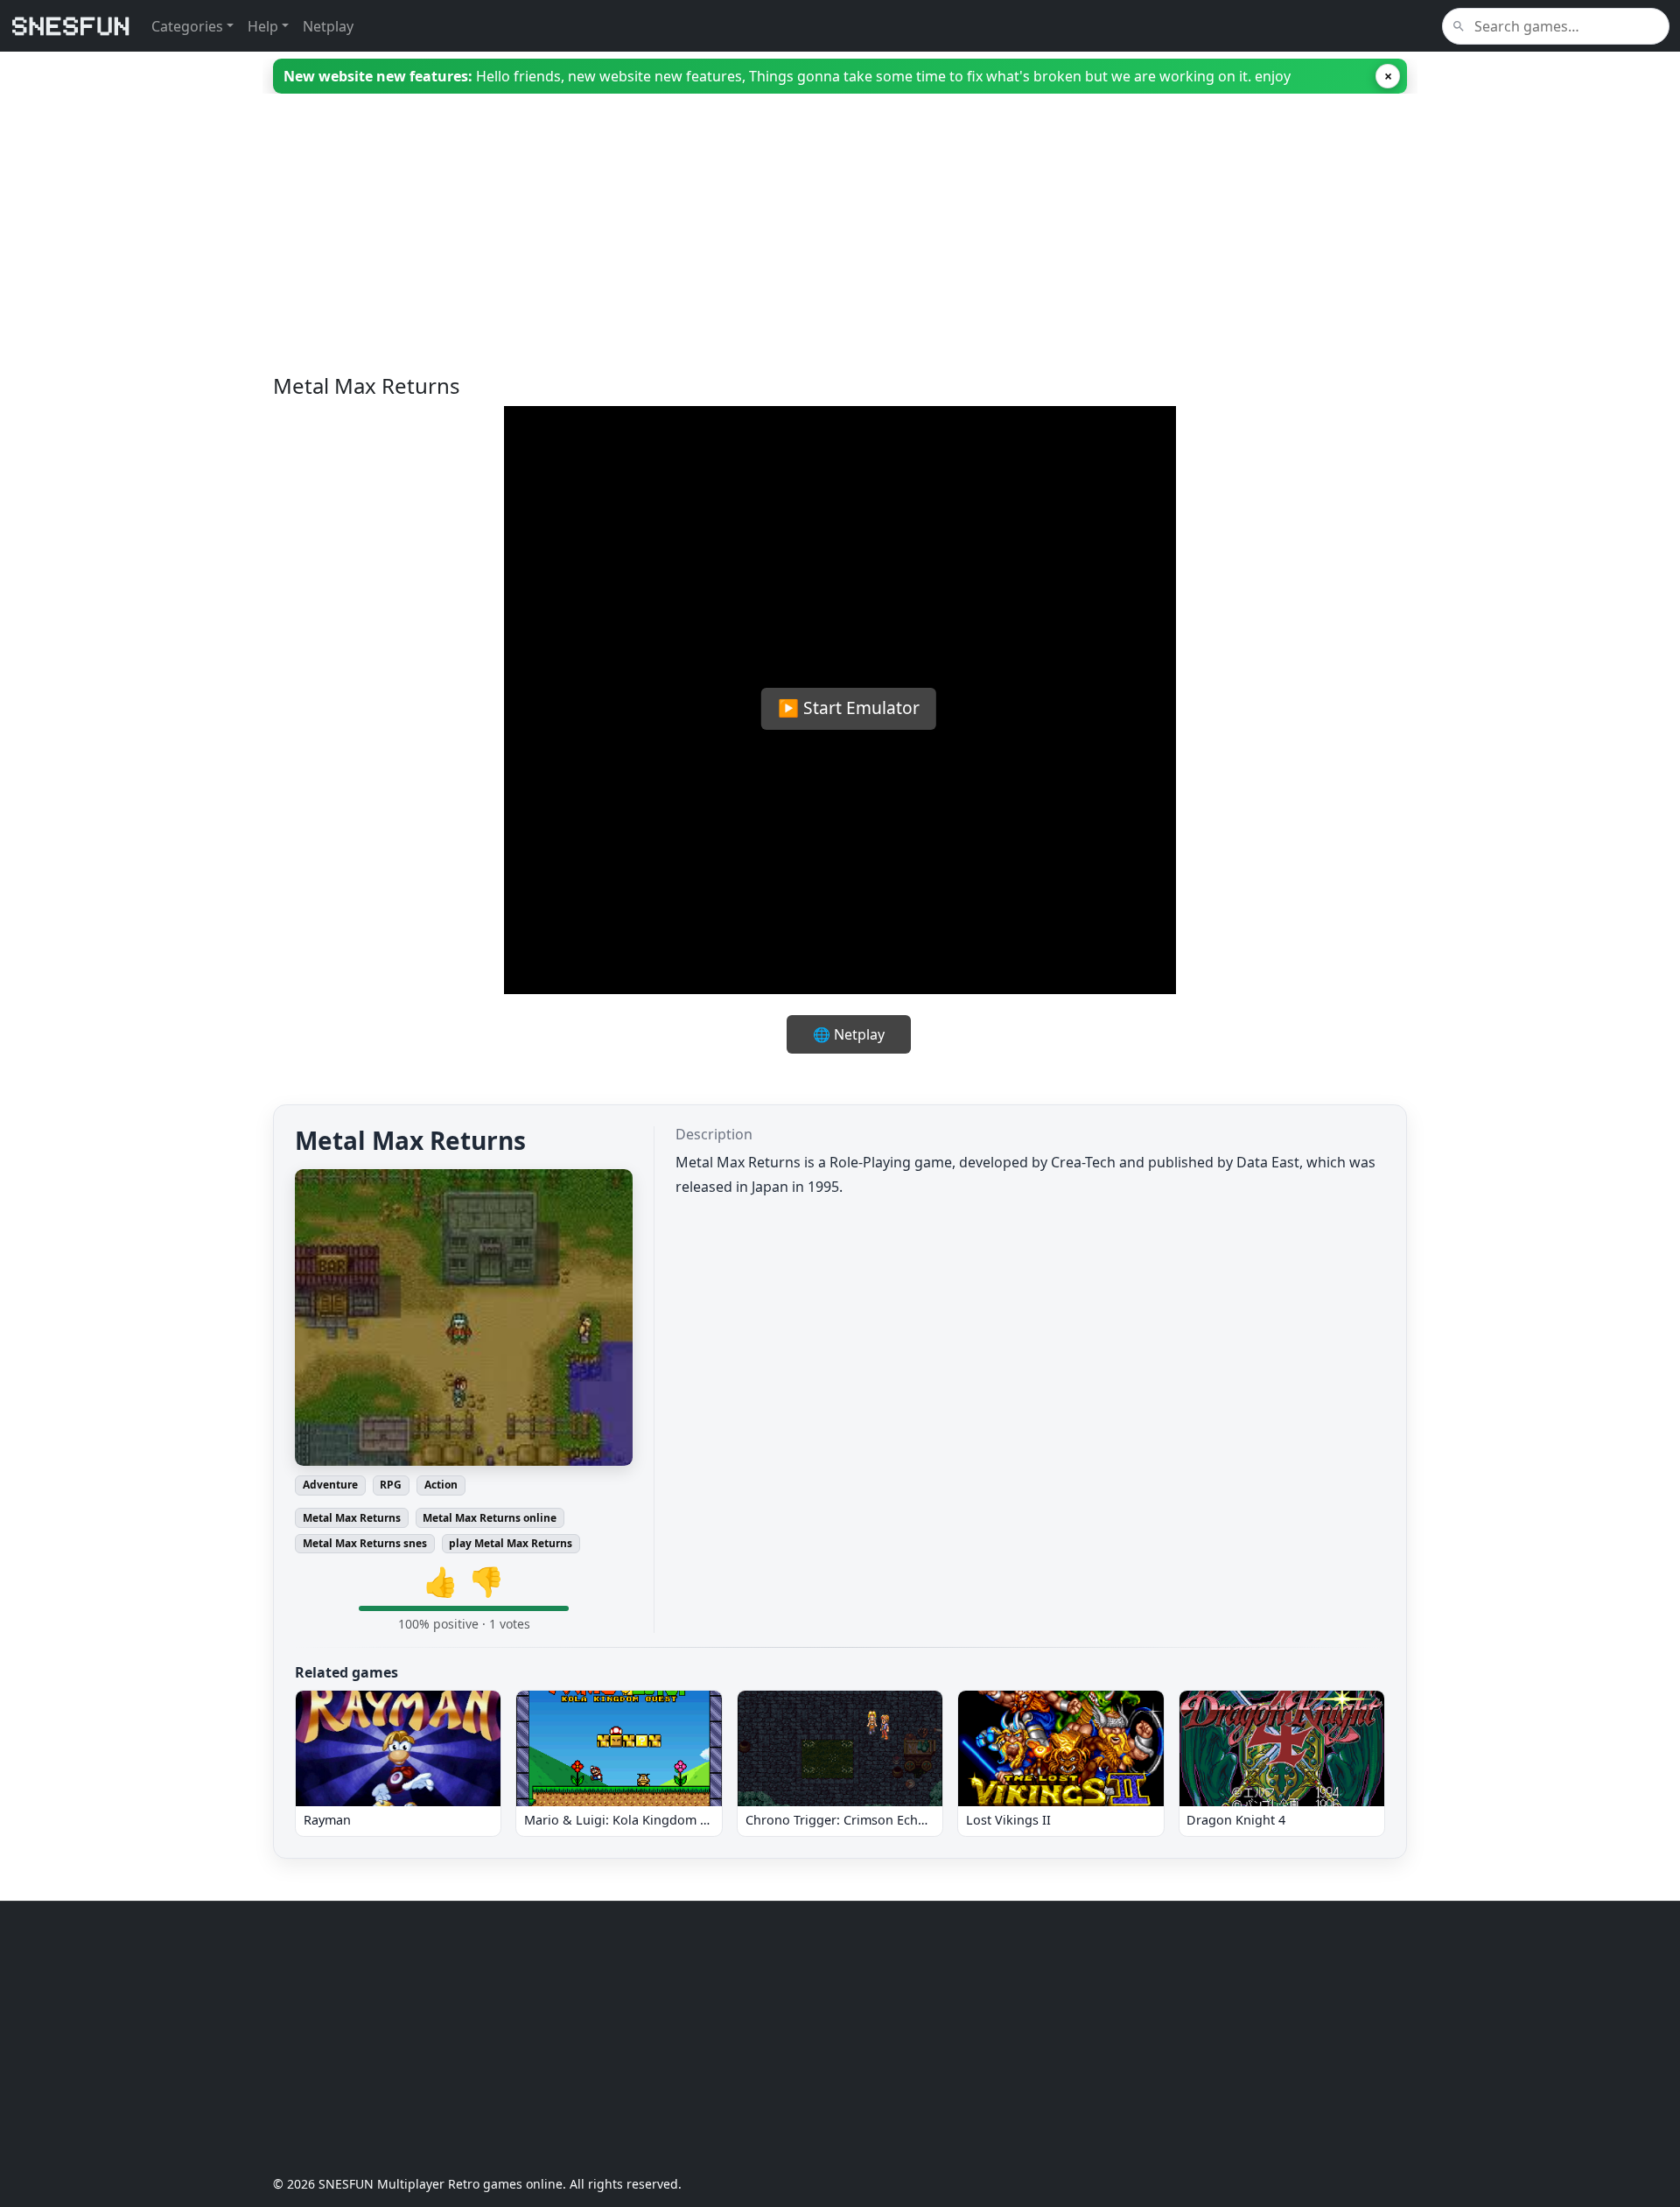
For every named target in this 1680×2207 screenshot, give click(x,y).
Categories (187, 26)
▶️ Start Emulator (849, 708)
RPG (391, 1485)
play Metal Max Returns (511, 1543)
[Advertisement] (798, 251)
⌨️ (906, 962)
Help (263, 26)
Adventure (330, 1485)
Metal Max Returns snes (365, 1543)
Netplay (328, 26)
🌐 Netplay (849, 1034)
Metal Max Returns (352, 1518)
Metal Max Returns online (490, 1518)
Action (441, 1485)
